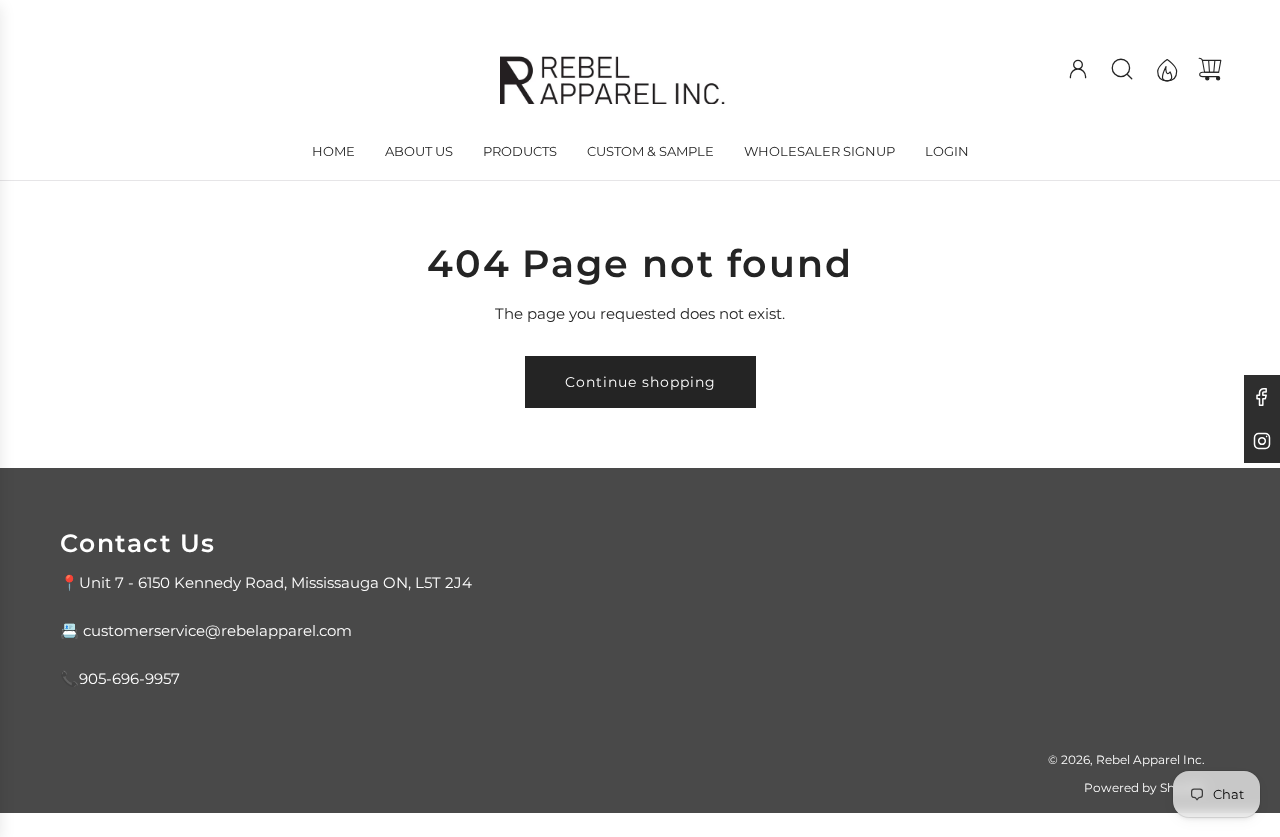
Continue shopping (640, 382)
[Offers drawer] (1166, 69)
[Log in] (1078, 69)
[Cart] (1210, 69)
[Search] (1122, 69)
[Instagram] (1262, 441)
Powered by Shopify (1144, 787)
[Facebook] (1262, 397)
